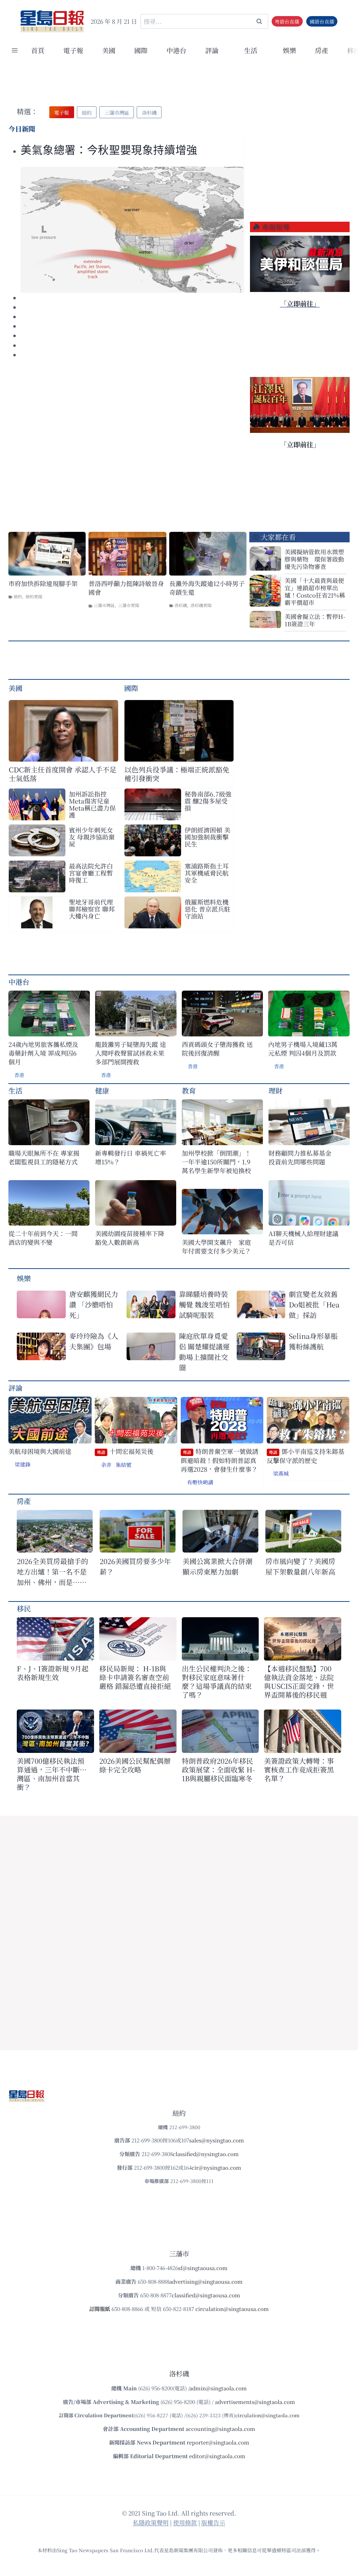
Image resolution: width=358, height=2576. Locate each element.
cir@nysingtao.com (216, 2167)
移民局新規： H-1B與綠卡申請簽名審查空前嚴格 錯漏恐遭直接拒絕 (135, 1677)
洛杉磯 (181, 605)
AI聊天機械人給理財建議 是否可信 (305, 1238)
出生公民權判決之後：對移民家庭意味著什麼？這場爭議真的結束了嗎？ (217, 1682)
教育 (189, 1090)
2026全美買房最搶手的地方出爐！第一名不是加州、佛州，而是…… (52, 1572)
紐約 (18, 596)
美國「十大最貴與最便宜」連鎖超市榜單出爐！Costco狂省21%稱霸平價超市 (315, 591)
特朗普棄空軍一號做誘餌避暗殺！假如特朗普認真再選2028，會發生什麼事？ (220, 1460)
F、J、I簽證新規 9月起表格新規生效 (53, 1673)
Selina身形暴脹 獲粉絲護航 (313, 1341)
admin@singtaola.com (218, 2388)
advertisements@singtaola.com (255, 2402)
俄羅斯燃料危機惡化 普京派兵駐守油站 (207, 909)
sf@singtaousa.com (203, 2268)
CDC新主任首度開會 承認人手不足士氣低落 (63, 774)
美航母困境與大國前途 (40, 1451)
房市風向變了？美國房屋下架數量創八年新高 (300, 1566)
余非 (106, 1465)
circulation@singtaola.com (267, 2415)
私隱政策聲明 (151, 2522)
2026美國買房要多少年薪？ (135, 1566)
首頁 (38, 50)
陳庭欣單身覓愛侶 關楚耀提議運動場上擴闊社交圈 (204, 1352)
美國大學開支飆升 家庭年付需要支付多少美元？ (216, 1247)
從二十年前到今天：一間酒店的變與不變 (43, 1238)
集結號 (124, 1465)
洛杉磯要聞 (201, 605)
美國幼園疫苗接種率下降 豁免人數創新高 (130, 1238)
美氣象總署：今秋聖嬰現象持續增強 (109, 150)
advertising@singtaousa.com (206, 2281)
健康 (102, 1090)
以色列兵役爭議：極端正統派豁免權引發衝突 (177, 774)
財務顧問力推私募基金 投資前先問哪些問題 (303, 1157)
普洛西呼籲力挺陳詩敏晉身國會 (126, 588)
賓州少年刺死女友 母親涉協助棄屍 (92, 837)
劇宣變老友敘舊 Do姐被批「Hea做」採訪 (314, 1304)
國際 (141, 50)
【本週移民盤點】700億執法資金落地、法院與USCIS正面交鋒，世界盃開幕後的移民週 (299, 1682)
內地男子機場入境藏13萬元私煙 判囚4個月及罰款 (303, 1049)
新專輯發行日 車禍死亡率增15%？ (131, 1157)
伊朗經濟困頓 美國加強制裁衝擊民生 (207, 837)
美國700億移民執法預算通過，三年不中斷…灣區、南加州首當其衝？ (52, 1774)
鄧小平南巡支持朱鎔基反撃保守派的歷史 (306, 1456)
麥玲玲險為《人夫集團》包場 (94, 1341)
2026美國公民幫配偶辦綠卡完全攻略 (135, 1765)
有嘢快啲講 (200, 1482)
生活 (15, 1090)
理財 (275, 1090)
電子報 (73, 50)
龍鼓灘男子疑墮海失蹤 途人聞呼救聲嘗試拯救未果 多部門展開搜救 (131, 1053)
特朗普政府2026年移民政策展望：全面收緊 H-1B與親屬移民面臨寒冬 (218, 1769)
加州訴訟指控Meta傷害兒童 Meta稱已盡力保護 (92, 804)
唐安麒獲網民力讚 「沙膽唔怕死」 (94, 1304)
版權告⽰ (213, 2522)
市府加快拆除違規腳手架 (43, 583)
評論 (15, 1388)
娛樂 (289, 50)
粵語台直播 (287, 21)
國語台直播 (322, 21)
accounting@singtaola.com (220, 2429)
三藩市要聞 (129, 605)
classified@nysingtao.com (206, 2154)
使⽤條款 (185, 2522)
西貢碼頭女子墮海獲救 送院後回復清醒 (217, 1049)
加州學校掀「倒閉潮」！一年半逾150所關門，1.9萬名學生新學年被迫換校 (216, 1162)
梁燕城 (281, 1473)
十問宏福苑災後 (125, 1451)
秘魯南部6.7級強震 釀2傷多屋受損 (208, 801)
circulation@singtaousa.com (232, 2309)
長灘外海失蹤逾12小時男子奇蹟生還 (207, 588)
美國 (109, 50)
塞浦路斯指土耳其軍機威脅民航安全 (207, 873)
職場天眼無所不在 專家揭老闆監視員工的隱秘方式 (44, 1157)
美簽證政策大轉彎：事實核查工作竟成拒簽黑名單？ (299, 1769)
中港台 (176, 50)
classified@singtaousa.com (206, 2295)
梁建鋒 (23, 1464)
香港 (19, 1075)
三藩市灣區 (104, 605)
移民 (24, 1608)
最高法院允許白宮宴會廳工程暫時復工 (91, 873)
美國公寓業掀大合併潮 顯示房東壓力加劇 (220, 1566)
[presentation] (132, 230)
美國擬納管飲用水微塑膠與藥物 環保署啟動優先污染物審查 (314, 559)
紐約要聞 (34, 596)
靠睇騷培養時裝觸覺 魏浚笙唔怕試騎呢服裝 (204, 1304)
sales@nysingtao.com (217, 2140)
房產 (322, 50)
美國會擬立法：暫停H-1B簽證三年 (315, 620)
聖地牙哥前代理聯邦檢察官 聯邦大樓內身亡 (92, 909)
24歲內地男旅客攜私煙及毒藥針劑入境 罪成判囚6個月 (43, 1053)
